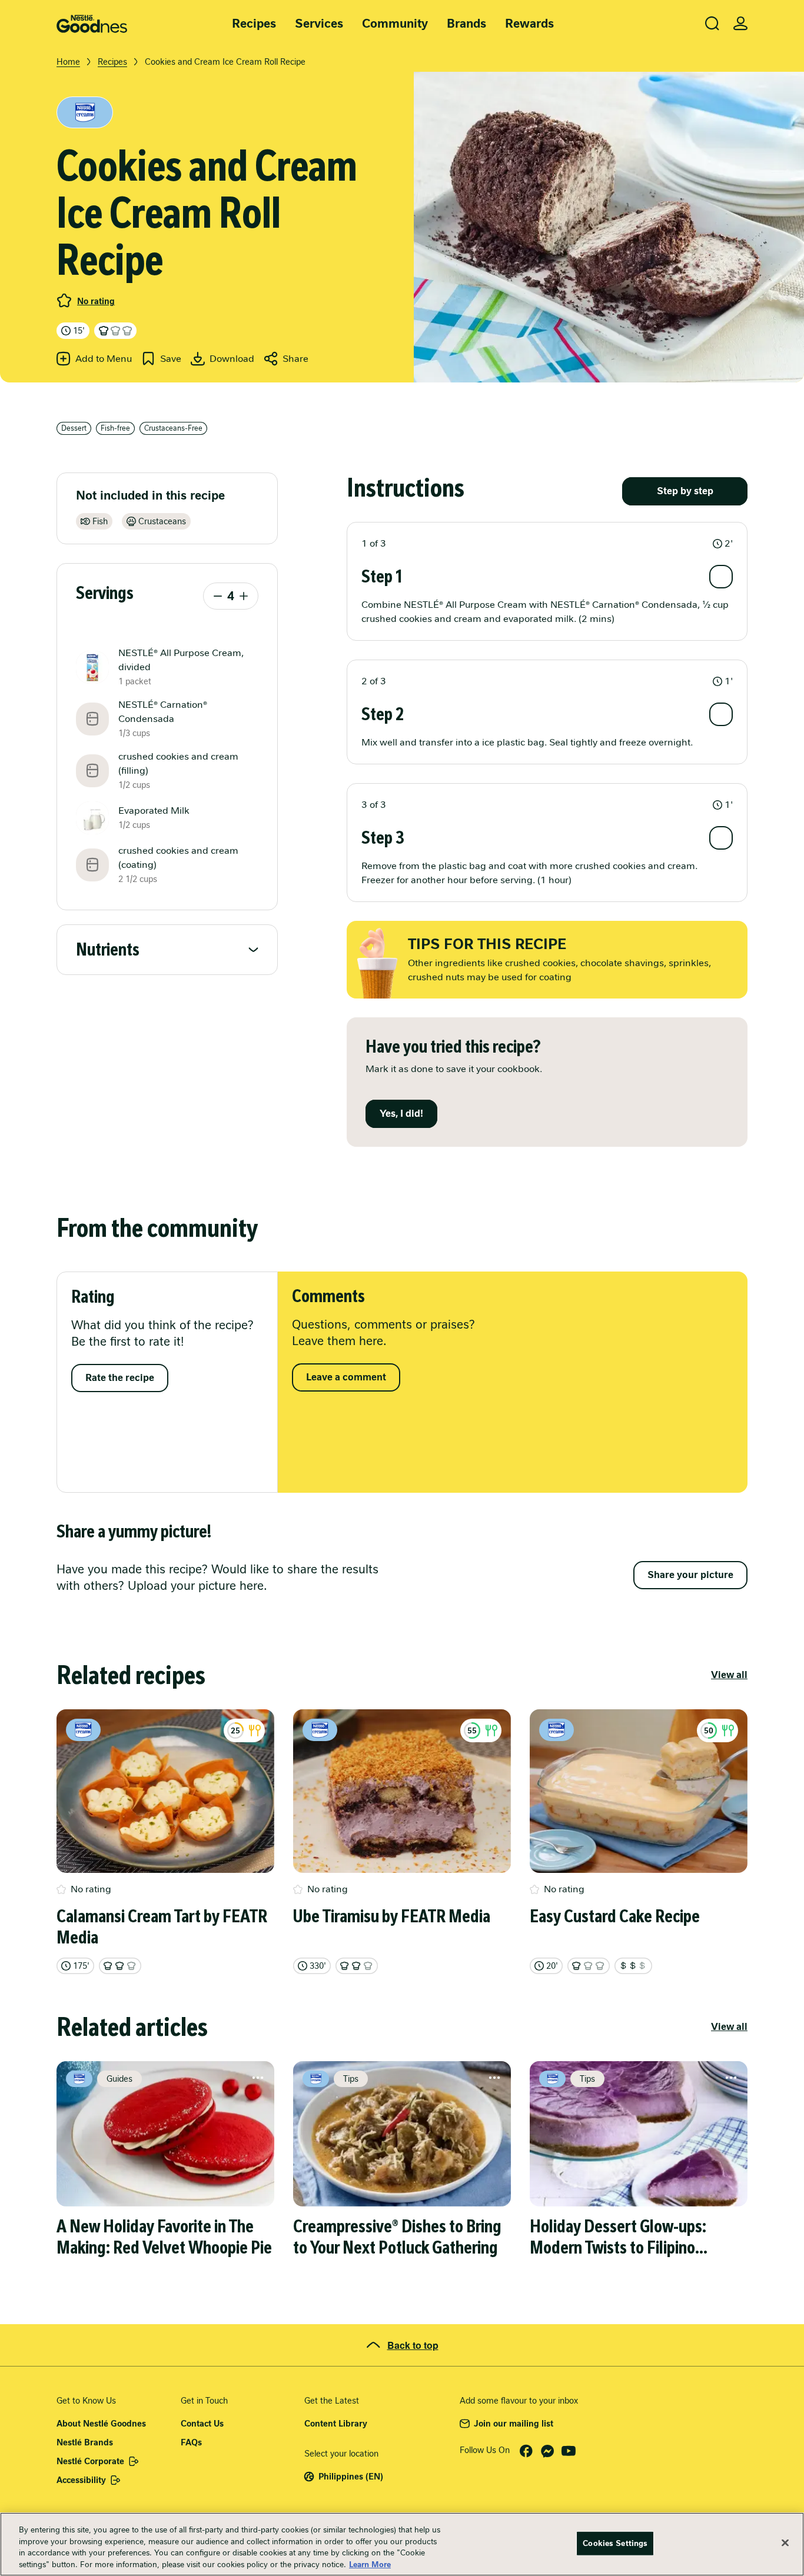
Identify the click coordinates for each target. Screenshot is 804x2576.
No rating (96, 301)
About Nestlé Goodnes (101, 2424)
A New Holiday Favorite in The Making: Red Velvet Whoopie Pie (164, 2237)
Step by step (685, 491)
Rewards (529, 24)
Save (171, 359)
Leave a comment (346, 1377)
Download (232, 359)
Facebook (526, 2451)
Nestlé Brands (85, 2442)
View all (729, 1675)
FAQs (191, 2442)
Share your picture (690, 1575)
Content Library (336, 2424)
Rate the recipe (120, 1378)
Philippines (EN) (351, 2477)
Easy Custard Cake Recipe (615, 1916)
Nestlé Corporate (90, 2461)
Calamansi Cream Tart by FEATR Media (162, 1927)
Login (740, 24)
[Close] (785, 2542)
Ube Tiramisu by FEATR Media (392, 1916)
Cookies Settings (615, 2543)
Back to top (413, 2345)
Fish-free (115, 428)
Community (395, 24)
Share (295, 359)
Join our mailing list (514, 2424)
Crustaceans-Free (173, 428)
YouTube (569, 2451)
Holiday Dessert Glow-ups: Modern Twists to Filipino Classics (618, 2237)
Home (68, 62)
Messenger (547, 2451)
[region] (402, 2544)
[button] (547, 544)
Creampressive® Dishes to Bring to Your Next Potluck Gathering (397, 2237)
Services (319, 24)
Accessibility (81, 2480)
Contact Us (202, 2424)
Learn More (370, 2564)
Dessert (74, 428)
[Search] (712, 24)
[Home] (92, 24)
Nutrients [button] (108, 950)
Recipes (254, 24)
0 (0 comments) (64, 301)
